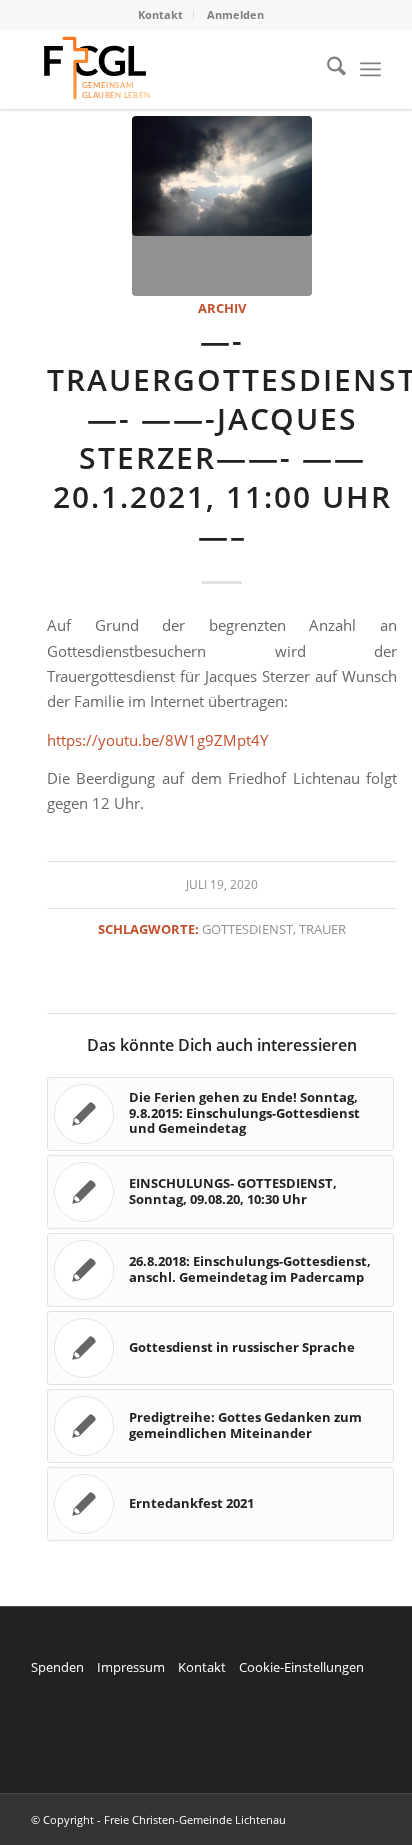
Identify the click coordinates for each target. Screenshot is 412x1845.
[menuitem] (161, 15)
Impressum (131, 1667)
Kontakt (160, 14)
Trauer (322, 929)
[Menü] (370, 69)
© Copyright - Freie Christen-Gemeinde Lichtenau (158, 1819)
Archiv (222, 308)
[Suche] (326, 69)
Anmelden (235, 14)
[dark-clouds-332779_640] (222, 206)
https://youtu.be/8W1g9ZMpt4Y (157, 740)
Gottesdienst (247, 929)
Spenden (57, 1667)
